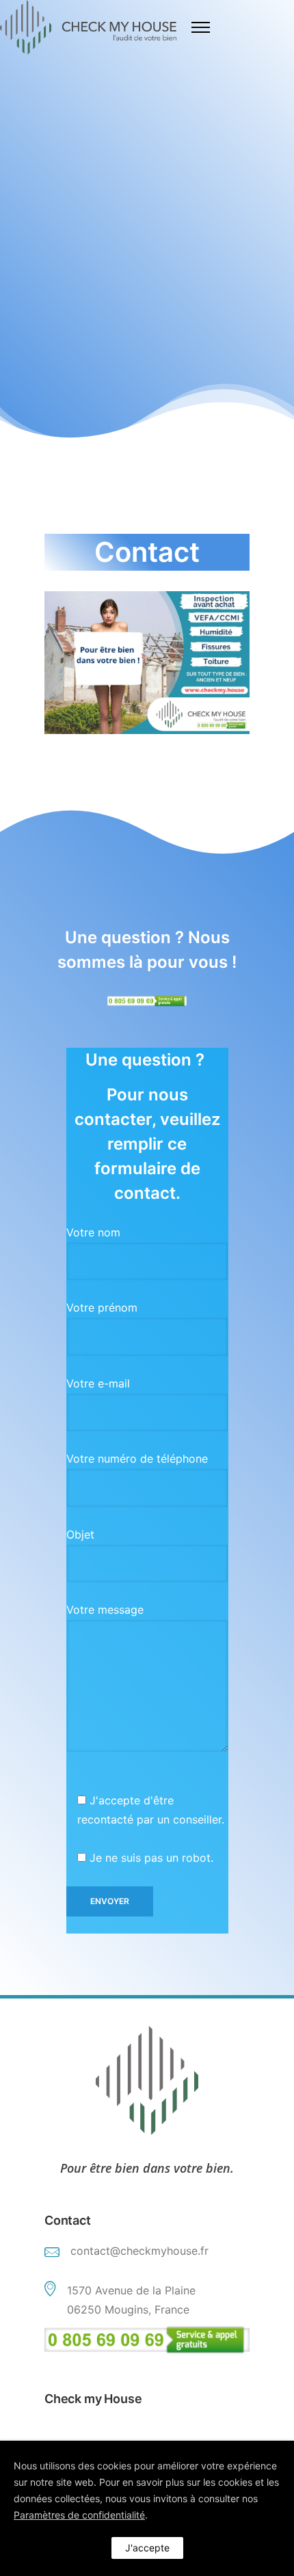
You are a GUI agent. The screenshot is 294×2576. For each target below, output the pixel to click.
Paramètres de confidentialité (79, 2515)
